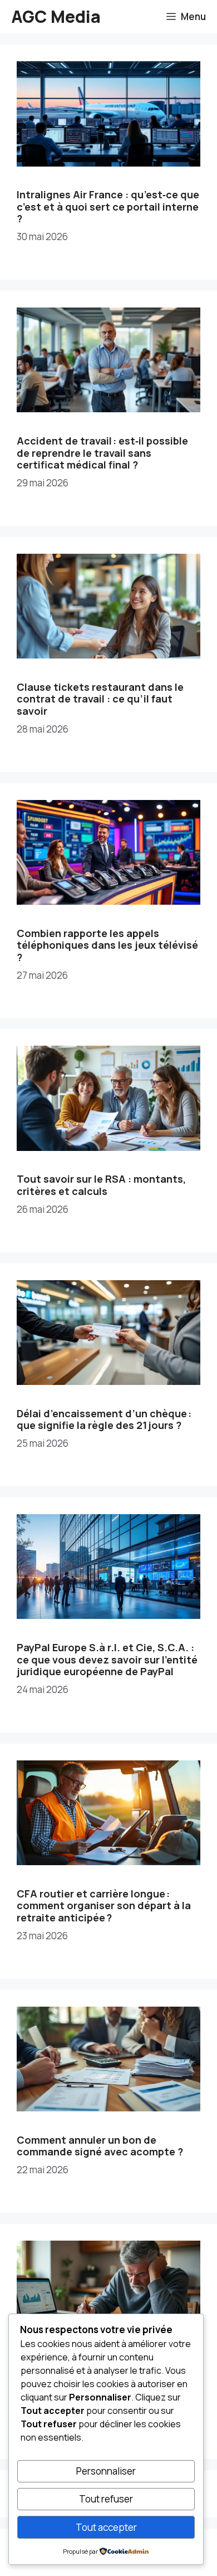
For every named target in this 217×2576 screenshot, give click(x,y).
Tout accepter (106, 2527)
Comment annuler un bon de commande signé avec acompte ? (100, 2146)
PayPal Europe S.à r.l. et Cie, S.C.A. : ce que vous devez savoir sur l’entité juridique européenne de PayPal (107, 1659)
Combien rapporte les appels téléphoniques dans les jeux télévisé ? (107, 945)
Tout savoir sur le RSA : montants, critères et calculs (101, 1185)
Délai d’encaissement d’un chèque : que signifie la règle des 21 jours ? (104, 1419)
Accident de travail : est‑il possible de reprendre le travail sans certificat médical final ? (102, 453)
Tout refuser (106, 2499)
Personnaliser (106, 2471)
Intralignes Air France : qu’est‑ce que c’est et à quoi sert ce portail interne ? (108, 206)
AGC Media (56, 16)
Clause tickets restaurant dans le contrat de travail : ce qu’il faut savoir (100, 699)
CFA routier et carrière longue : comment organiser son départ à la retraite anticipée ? (104, 1906)
